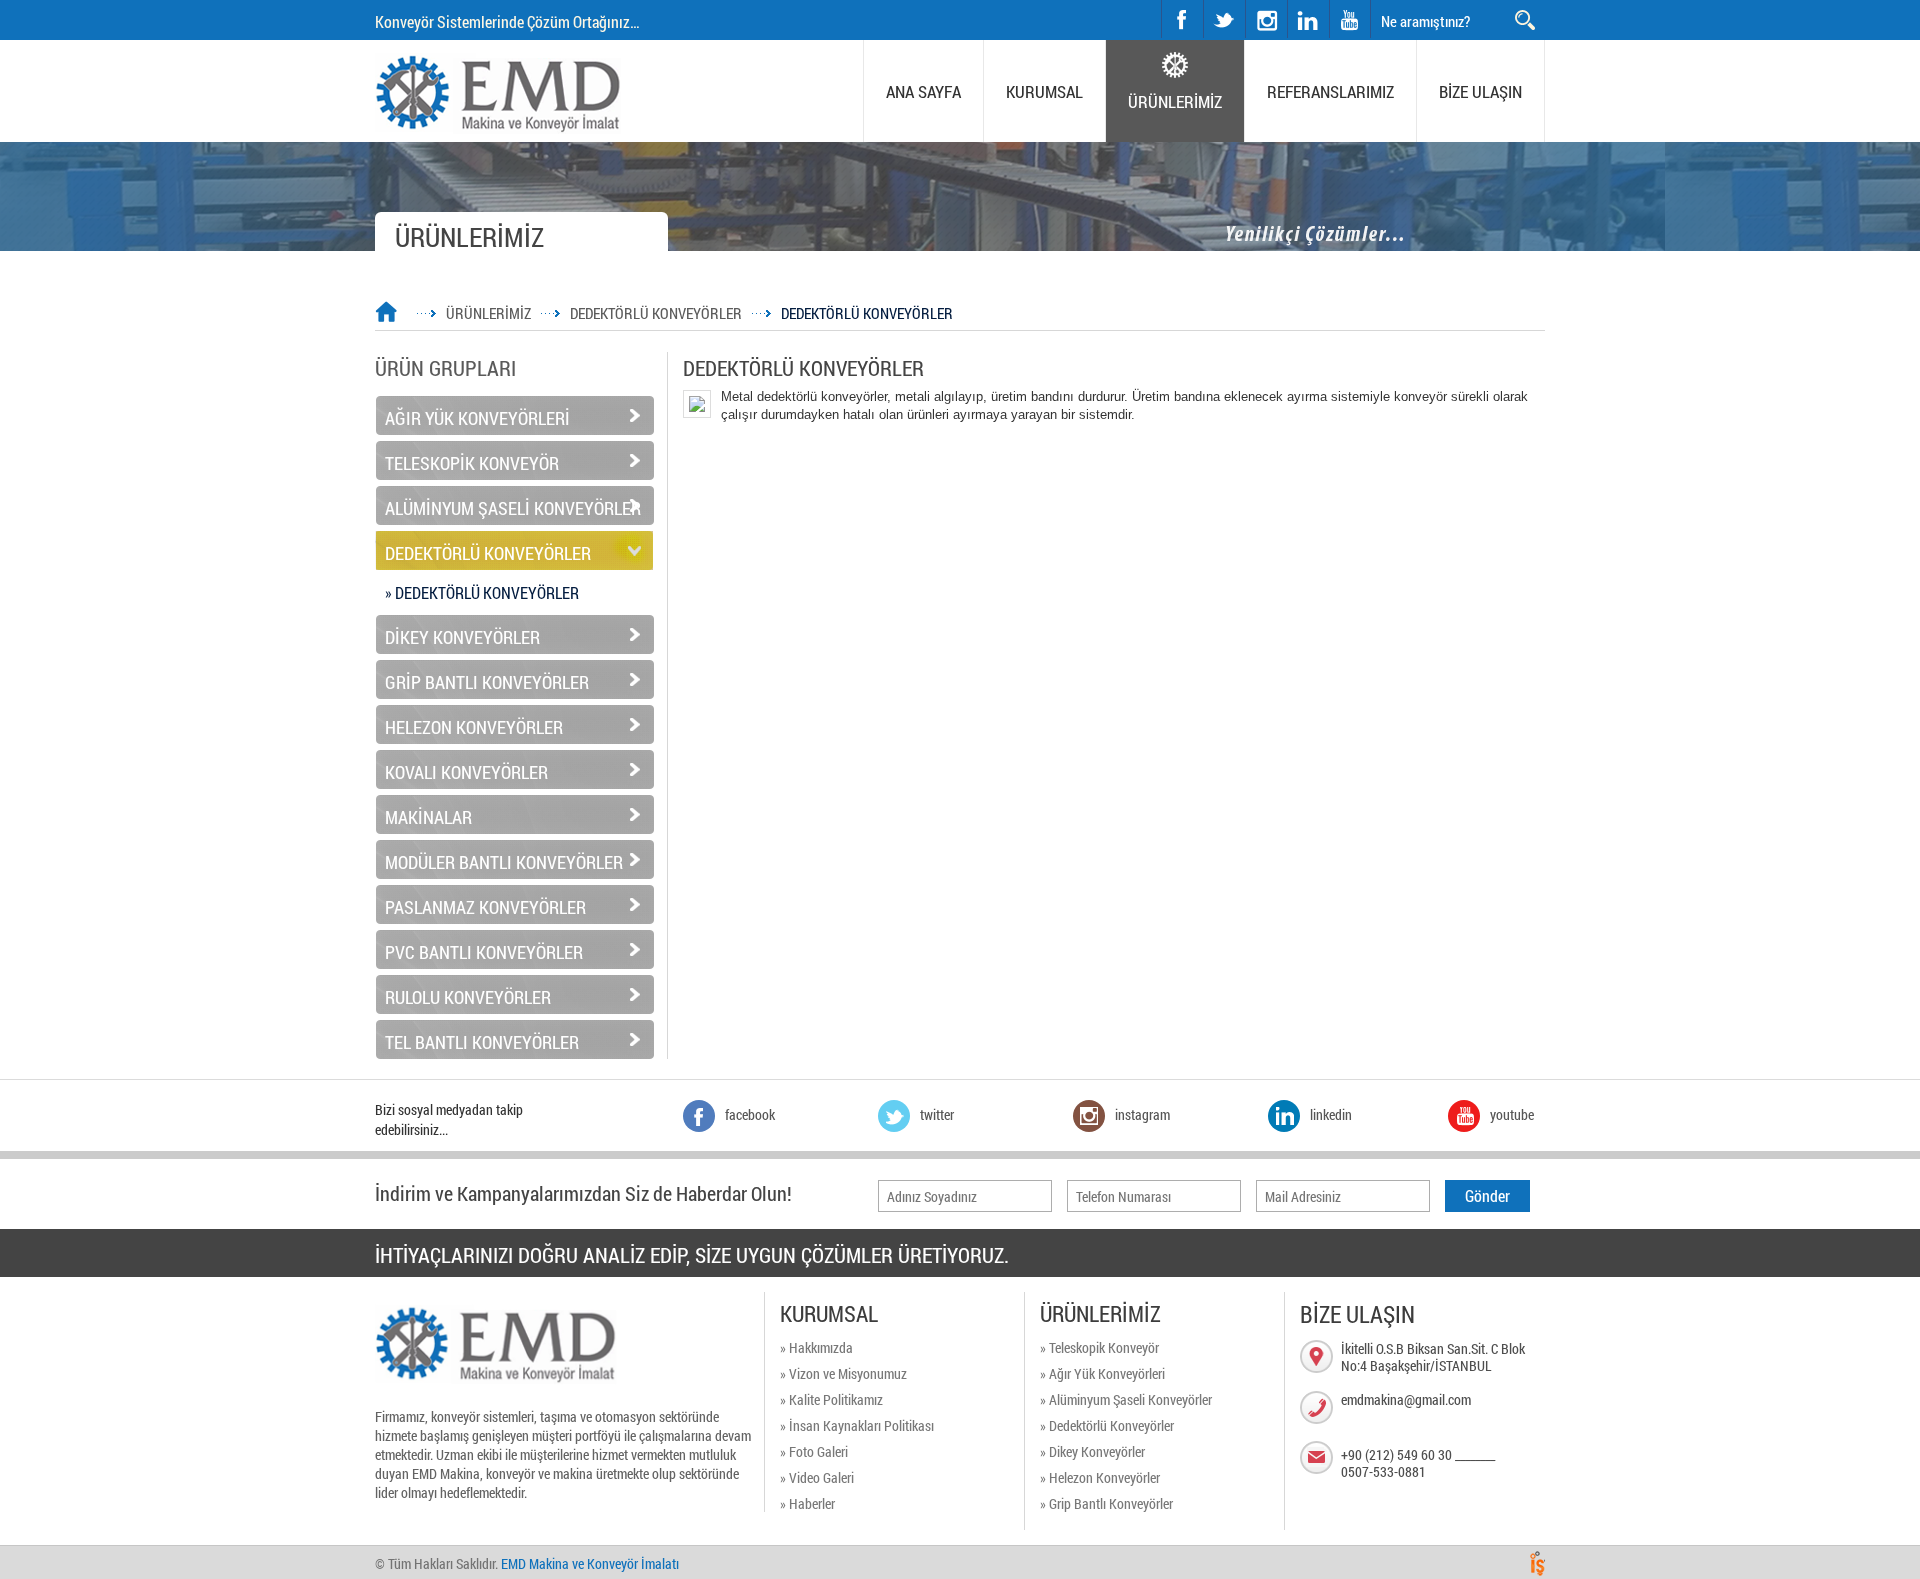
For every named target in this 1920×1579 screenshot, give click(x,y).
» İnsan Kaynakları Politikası (857, 1425)
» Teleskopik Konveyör (1099, 1347)
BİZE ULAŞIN (1480, 91)
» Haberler (807, 1503)
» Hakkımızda (816, 1347)
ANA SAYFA (923, 91)
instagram (1246, 0)
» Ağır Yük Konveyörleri (1102, 1373)
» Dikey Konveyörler (1092, 1451)
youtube (1350, 19)
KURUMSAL (1044, 91)
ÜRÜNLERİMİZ (1175, 101)
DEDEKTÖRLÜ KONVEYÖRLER (656, 313)
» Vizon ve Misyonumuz (843, 1373)
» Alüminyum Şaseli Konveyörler (1126, 1399)
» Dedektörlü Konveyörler (1107, 1425)
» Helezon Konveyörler (1100, 1477)
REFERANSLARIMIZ (1330, 91)
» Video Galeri (817, 1477)
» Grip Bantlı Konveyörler (1106, 1503)
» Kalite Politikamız (831, 1399)
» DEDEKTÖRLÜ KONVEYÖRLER (482, 592)
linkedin (1308, 19)
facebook (1182, 19)
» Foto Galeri (814, 1451)
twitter (1204, 0)
